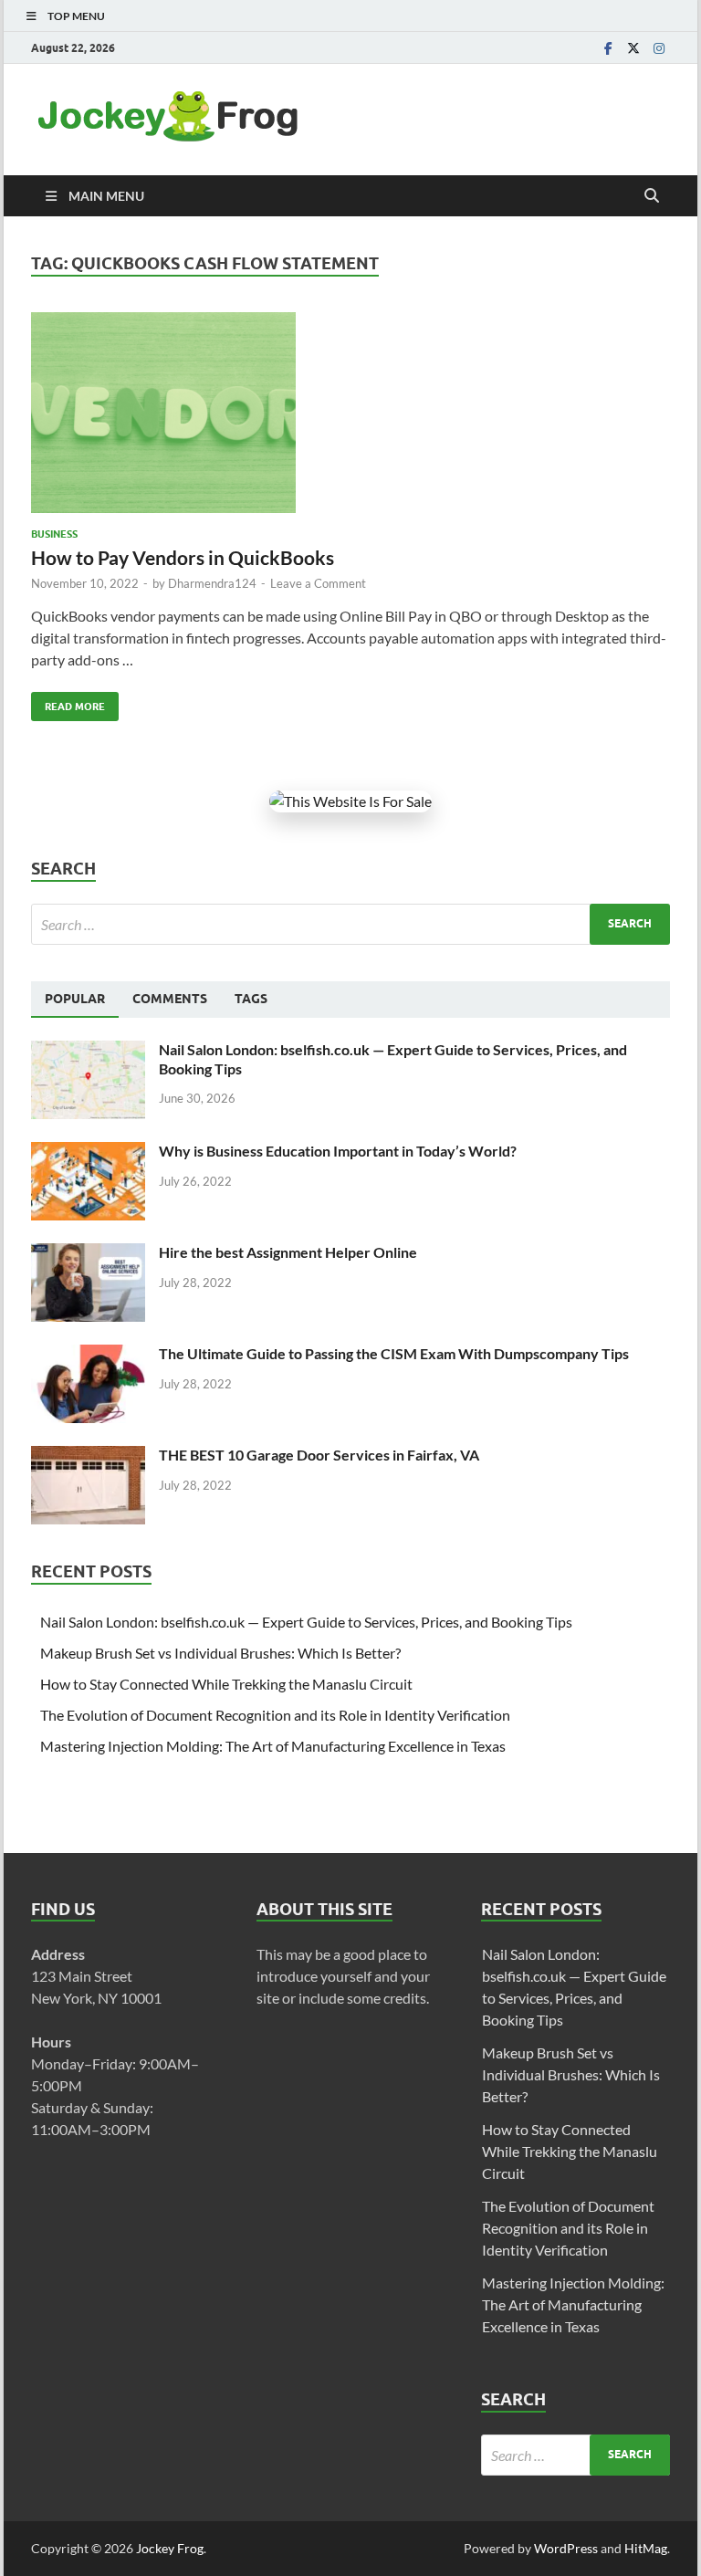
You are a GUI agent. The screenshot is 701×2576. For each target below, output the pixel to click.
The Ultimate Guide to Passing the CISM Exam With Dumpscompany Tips (394, 1353)
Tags (251, 999)
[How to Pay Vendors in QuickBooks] (350, 413)
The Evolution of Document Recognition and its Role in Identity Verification (275, 1715)
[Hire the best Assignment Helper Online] (88, 1254)
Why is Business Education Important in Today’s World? (338, 1151)
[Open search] (652, 196)
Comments (170, 999)
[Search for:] (350, 924)
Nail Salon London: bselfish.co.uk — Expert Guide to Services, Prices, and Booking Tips (306, 1622)
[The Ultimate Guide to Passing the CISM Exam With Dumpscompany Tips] (88, 1355)
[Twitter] (633, 48)
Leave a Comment (318, 583)
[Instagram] (659, 48)
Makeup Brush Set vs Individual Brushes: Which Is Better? (220, 1653)
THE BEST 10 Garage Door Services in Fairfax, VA (319, 1455)
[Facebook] (608, 48)
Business (54, 534)
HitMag (646, 2548)
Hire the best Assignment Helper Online (288, 1252)
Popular (75, 999)
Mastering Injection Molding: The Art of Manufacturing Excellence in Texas (273, 1746)
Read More (68, 702)
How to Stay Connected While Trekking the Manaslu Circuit (226, 1684)
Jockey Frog (170, 2548)
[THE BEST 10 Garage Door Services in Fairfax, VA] (88, 1456)
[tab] (75, 1000)
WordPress (566, 2548)
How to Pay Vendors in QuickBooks (183, 557)
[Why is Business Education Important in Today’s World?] (88, 1152)
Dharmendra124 (212, 583)
